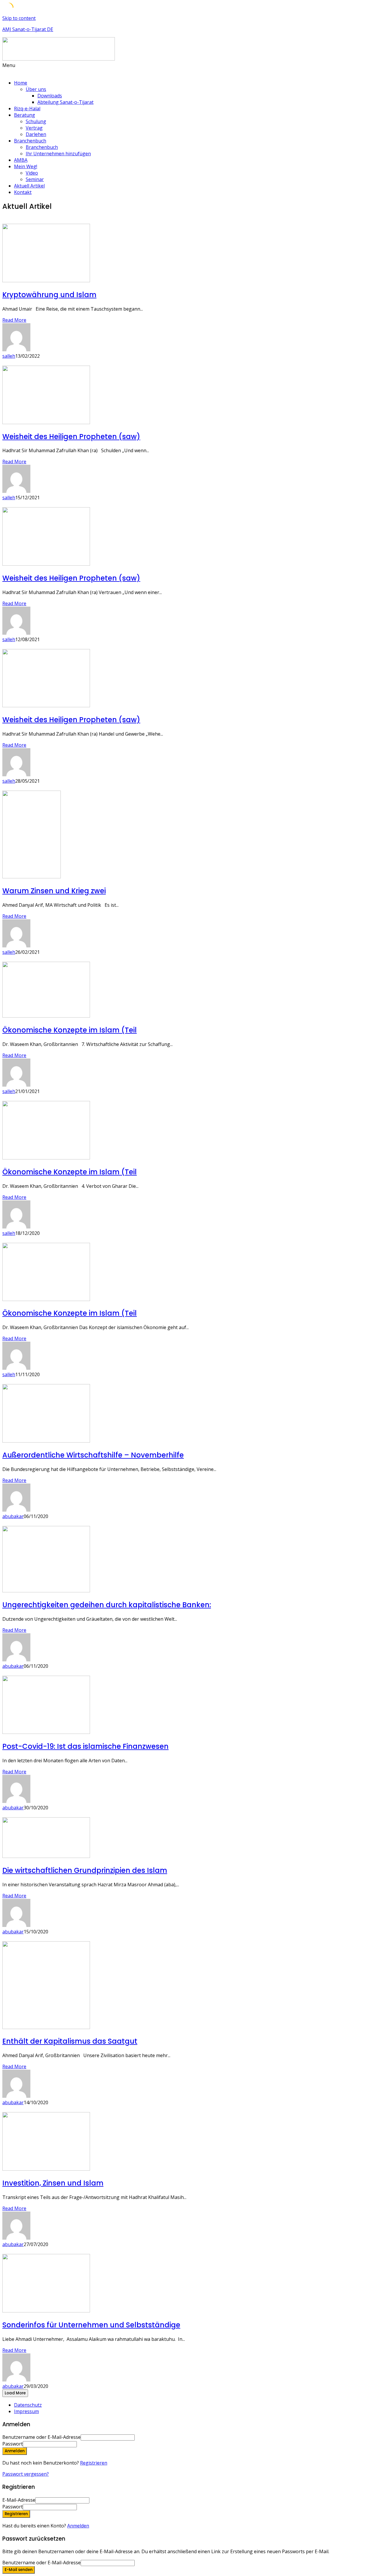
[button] (187, 68)
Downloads (50, 96)
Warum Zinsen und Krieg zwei (54, 891)
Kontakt (23, 192)
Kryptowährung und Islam (49, 295)
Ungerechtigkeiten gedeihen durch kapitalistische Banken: (107, 1605)
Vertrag (34, 128)
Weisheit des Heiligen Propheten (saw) (71, 437)
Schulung (36, 121)
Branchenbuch (30, 141)
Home (21, 83)
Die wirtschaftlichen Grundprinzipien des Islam (85, 1870)
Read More (14, 320)
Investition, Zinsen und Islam (53, 2183)
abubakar (13, 1516)
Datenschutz (28, 2405)
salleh (9, 356)
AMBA (21, 160)
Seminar (35, 179)
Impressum (26, 2411)
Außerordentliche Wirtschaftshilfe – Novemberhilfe (93, 1455)
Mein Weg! (26, 166)
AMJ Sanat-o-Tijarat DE (28, 29)
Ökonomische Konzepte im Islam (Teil (70, 1030)
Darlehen (36, 134)
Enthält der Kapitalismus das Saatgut (70, 2041)
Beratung (25, 115)
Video (32, 173)
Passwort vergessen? (26, 2474)
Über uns (36, 89)
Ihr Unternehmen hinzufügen (58, 154)
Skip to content (19, 18)
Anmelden (78, 2526)
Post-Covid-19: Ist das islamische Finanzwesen (85, 1746)
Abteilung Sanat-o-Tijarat (65, 102)
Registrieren (94, 2463)
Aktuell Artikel (29, 186)
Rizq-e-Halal (27, 109)
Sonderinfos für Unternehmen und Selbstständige (91, 2325)
